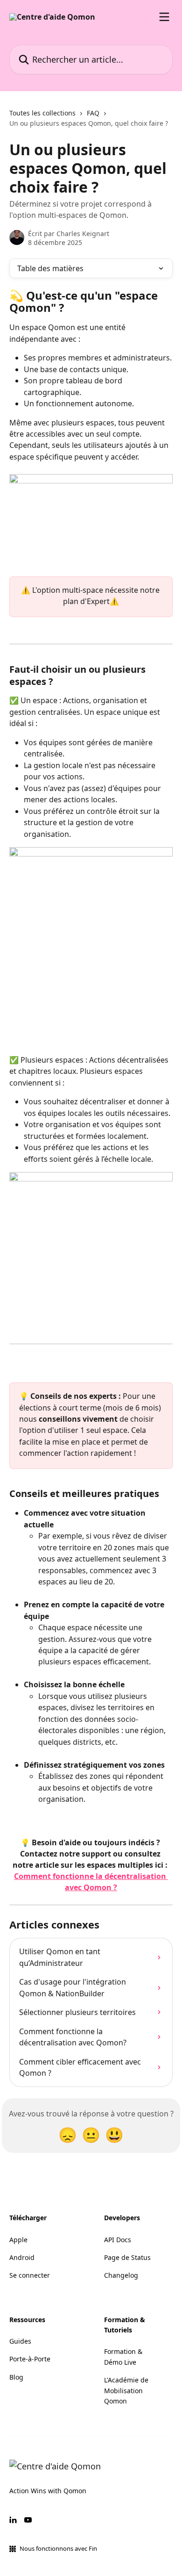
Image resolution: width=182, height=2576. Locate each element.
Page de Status (127, 2257)
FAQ (93, 113)
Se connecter (30, 2275)
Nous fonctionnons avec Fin (58, 2548)
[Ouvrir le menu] (164, 17)
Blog (16, 2377)
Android (22, 2257)
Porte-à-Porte (30, 2359)
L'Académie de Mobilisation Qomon (126, 2390)
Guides (20, 2341)
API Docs (118, 2240)
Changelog (121, 2275)
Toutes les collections (42, 113)
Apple (18, 2240)
